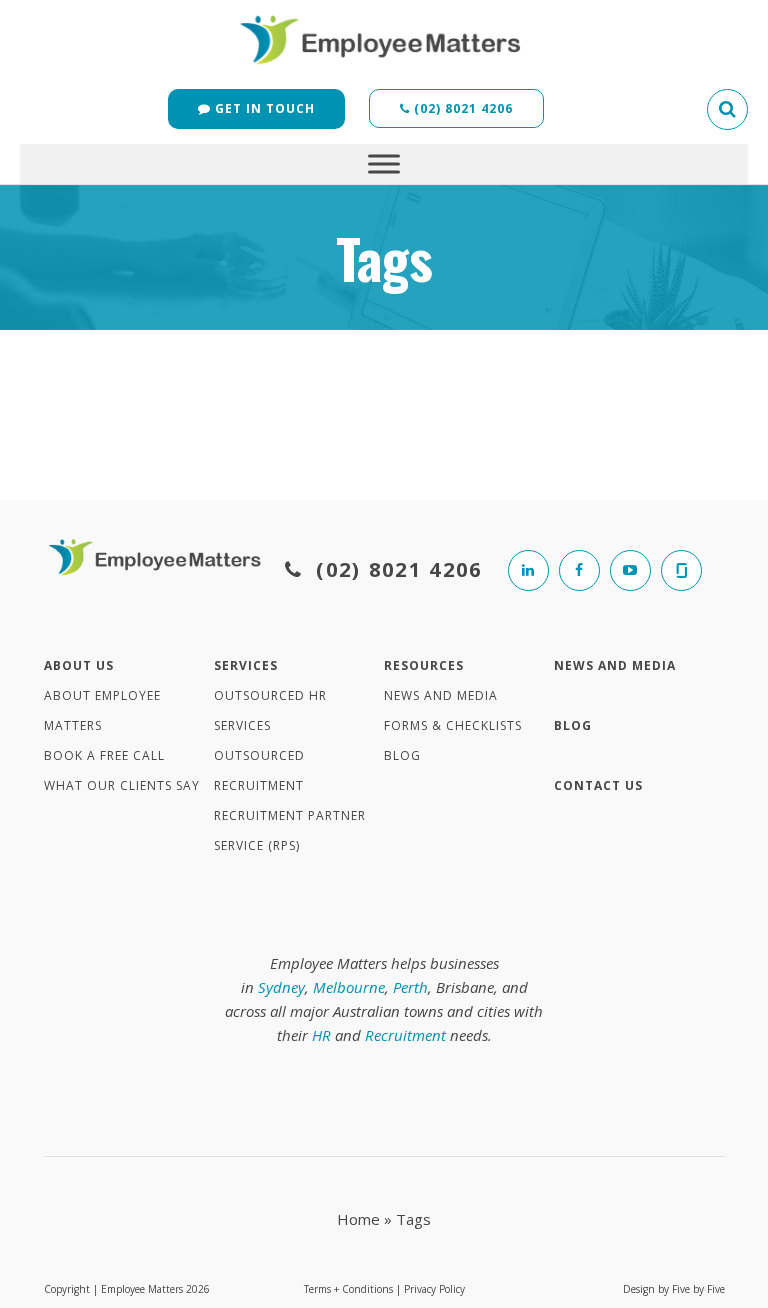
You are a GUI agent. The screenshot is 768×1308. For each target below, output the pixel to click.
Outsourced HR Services (270, 710)
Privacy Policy (434, 1289)
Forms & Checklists (453, 725)
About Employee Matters (102, 710)
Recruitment (405, 1035)
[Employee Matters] (384, 37)
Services (246, 665)
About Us (79, 665)
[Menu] (384, 163)
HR (321, 1035)
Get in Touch (263, 108)
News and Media (441, 695)
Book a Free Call (104, 755)
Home (358, 1219)
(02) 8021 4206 (461, 108)
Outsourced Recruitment (259, 770)
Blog (402, 755)
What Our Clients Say (122, 785)
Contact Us (598, 785)
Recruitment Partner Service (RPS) (290, 830)
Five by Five (698, 1289)
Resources (424, 665)
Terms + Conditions (348, 1289)
